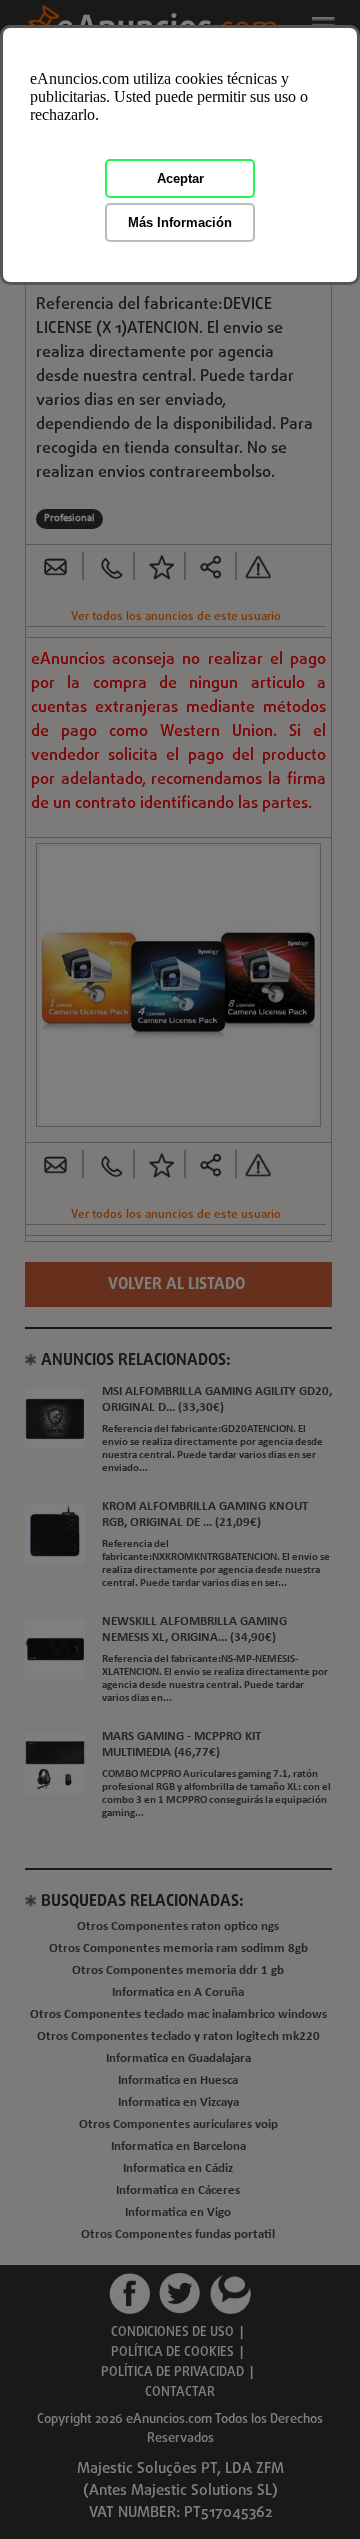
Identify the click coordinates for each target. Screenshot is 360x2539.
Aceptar (180, 178)
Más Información (180, 222)
